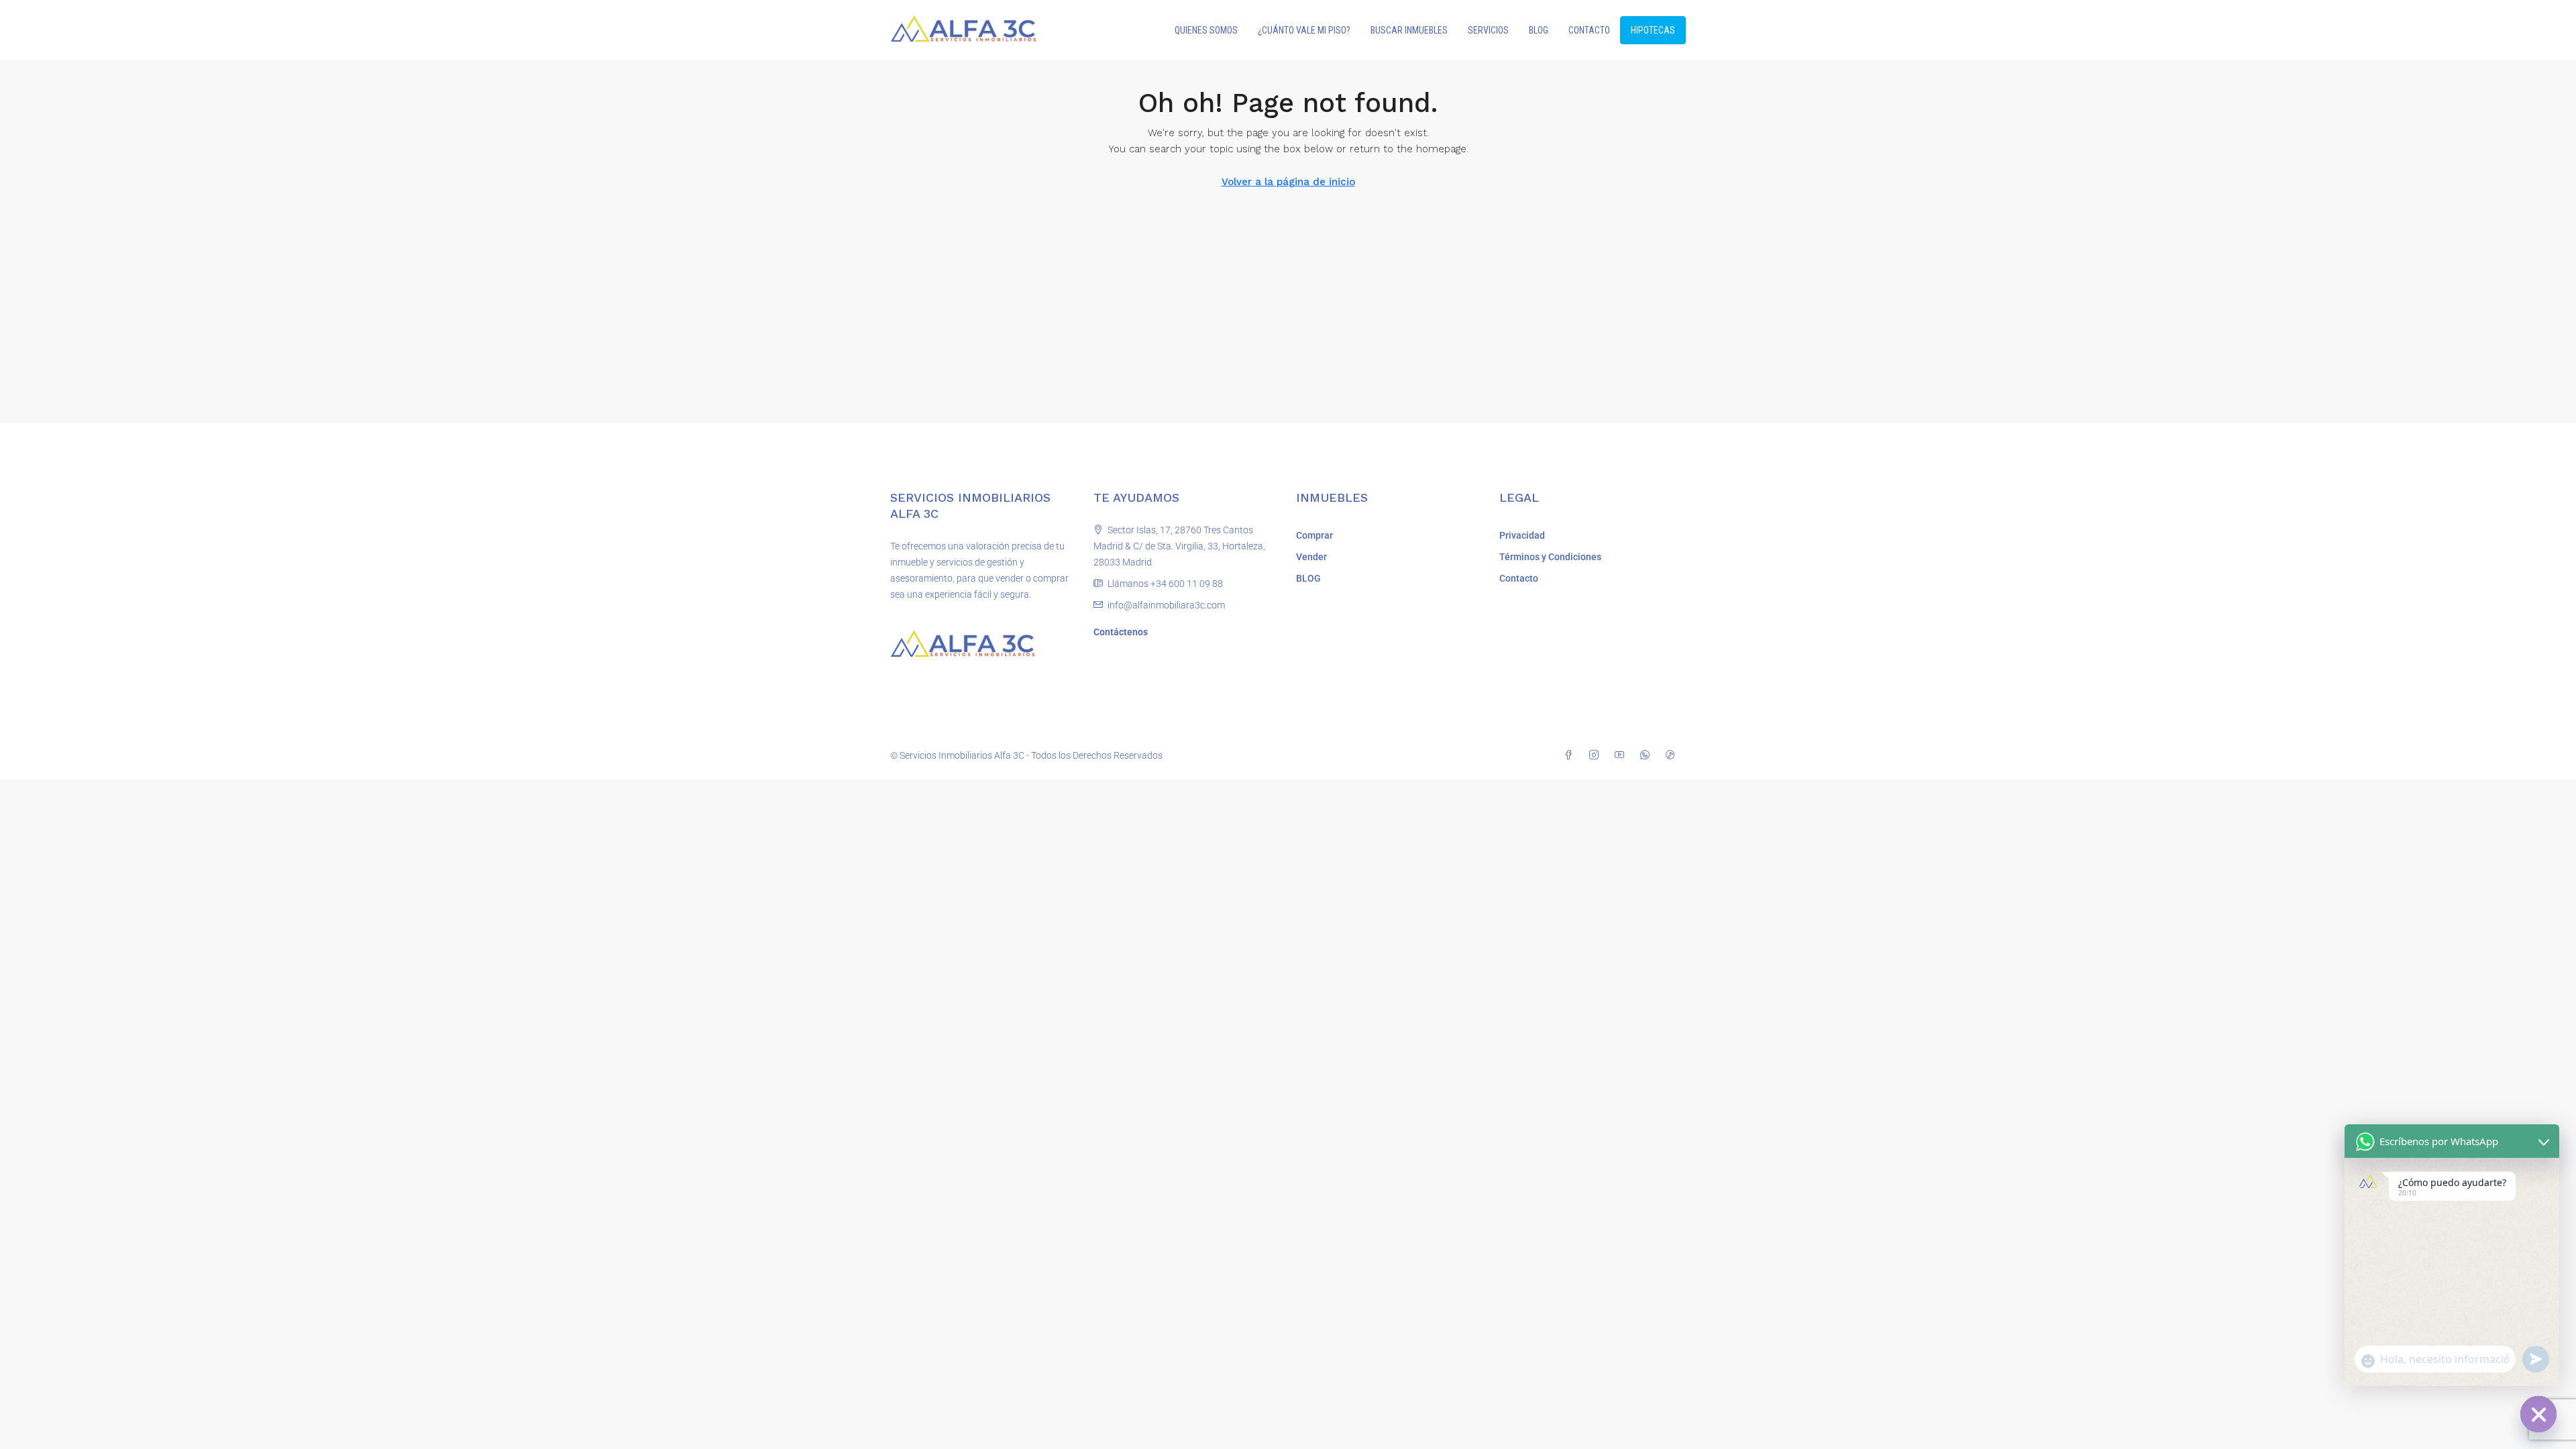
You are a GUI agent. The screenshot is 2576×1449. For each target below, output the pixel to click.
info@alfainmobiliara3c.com (1166, 605)
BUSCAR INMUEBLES (1409, 30)
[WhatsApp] (1648, 755)
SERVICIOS (1488, 30)
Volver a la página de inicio (1288, 182)
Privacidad (1522, 535)
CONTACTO (1589, 30)
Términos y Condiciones (1550, 557)
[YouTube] (1622, 755)
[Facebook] (1571, 755)
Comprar (1314, 535)
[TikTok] (1673, 755)
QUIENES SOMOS (1206, 30)
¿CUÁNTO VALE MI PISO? (1304, 30)
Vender (1311, 557)
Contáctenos (1121, 632)
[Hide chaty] (2538, 1414)
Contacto (1519, 578)
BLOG (1539, 30)
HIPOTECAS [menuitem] (1653, 30)
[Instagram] (1597, 755)
